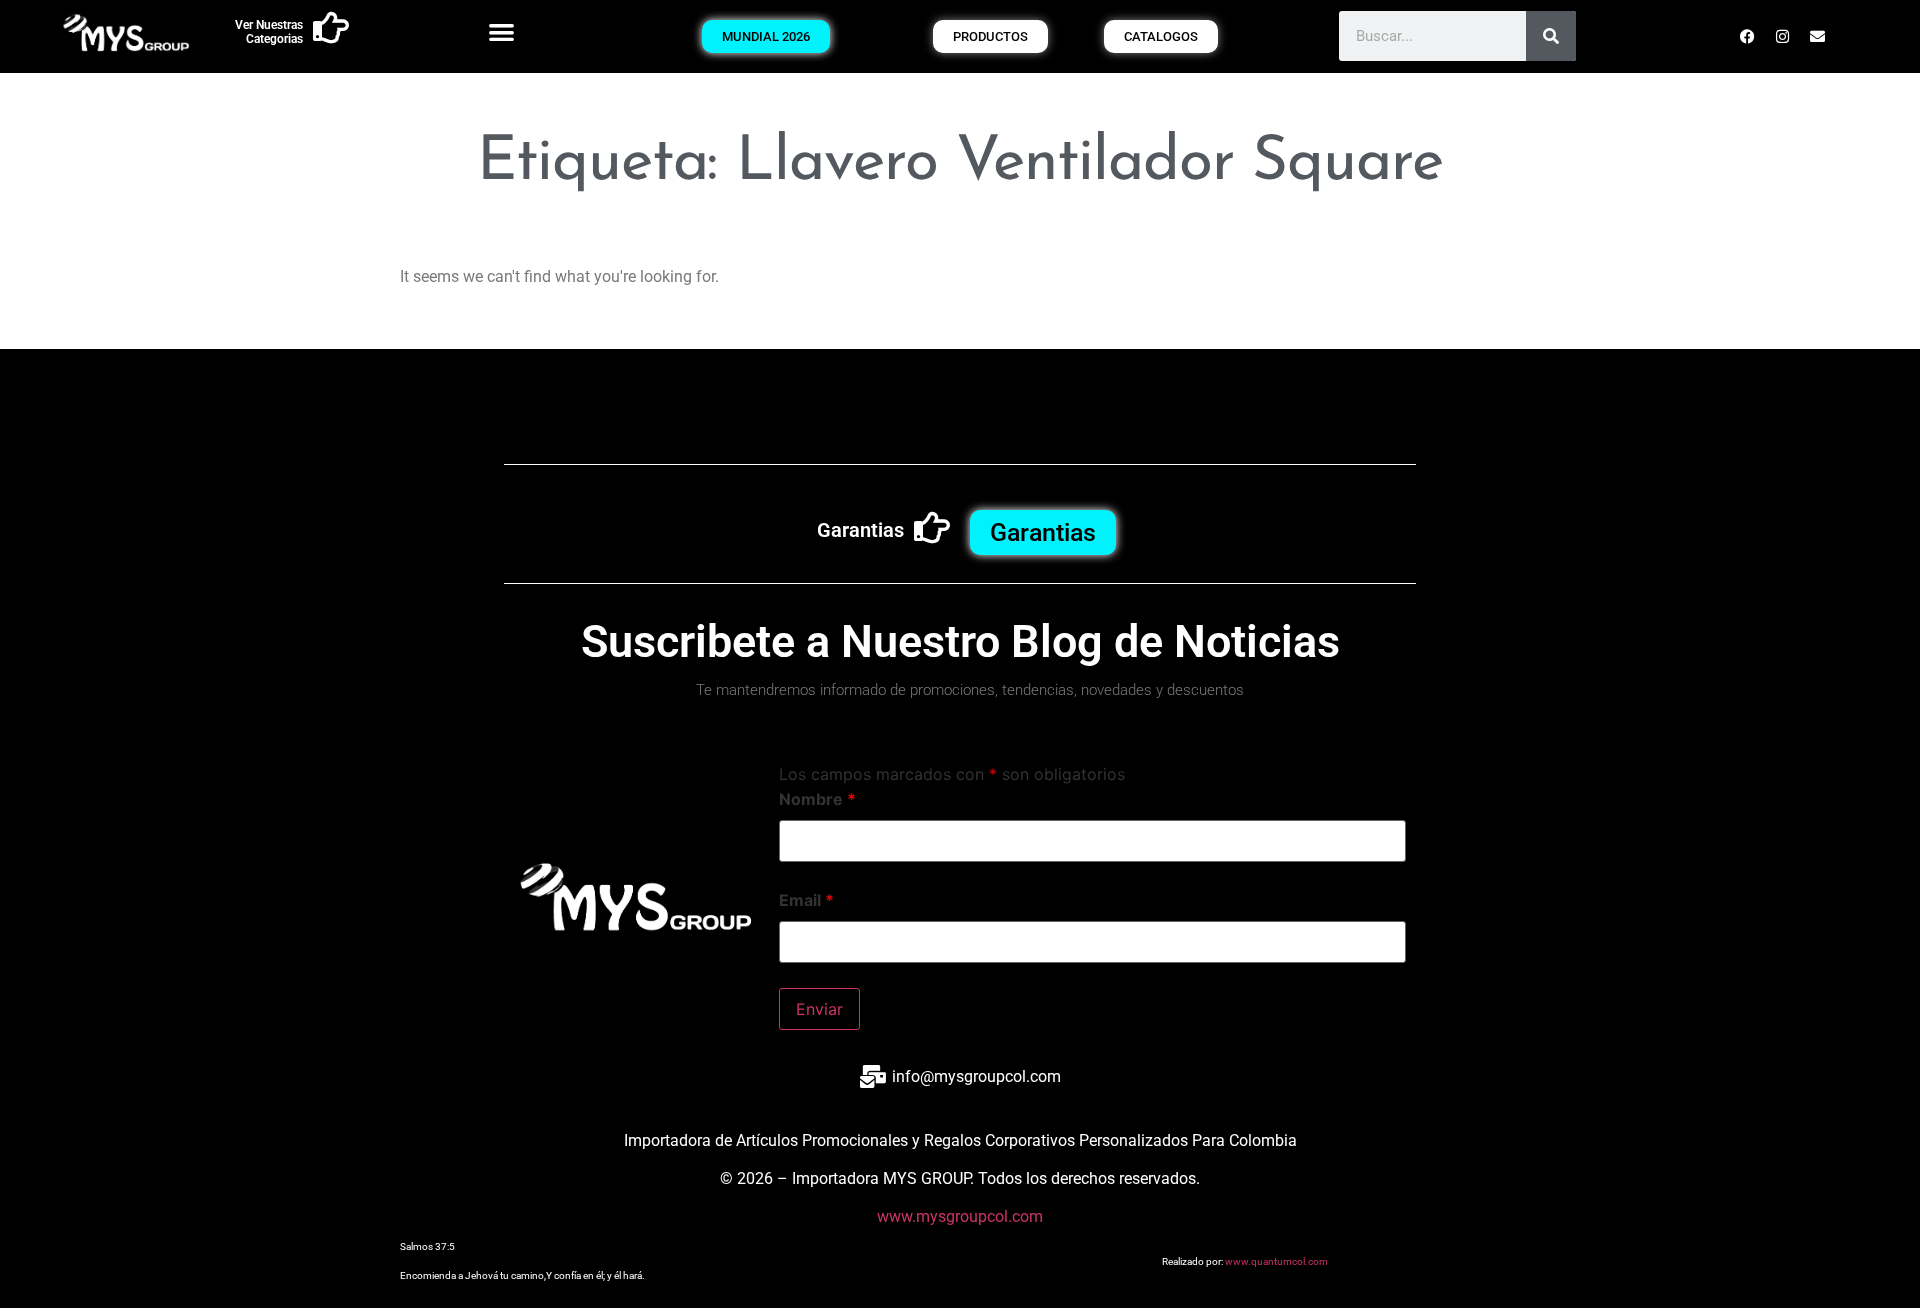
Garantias (860, 530)
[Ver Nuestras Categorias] (331, 28)
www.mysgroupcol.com (960, 1216)
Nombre (817, 799)
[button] (501, 31)
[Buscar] (1551, 36)
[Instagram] (1783, 36)
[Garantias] (932, 528)
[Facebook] (1748, 36)
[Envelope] (1818, 36)
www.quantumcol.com (1276, 1261)
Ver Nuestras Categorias (269, 32)
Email (806, 900)
